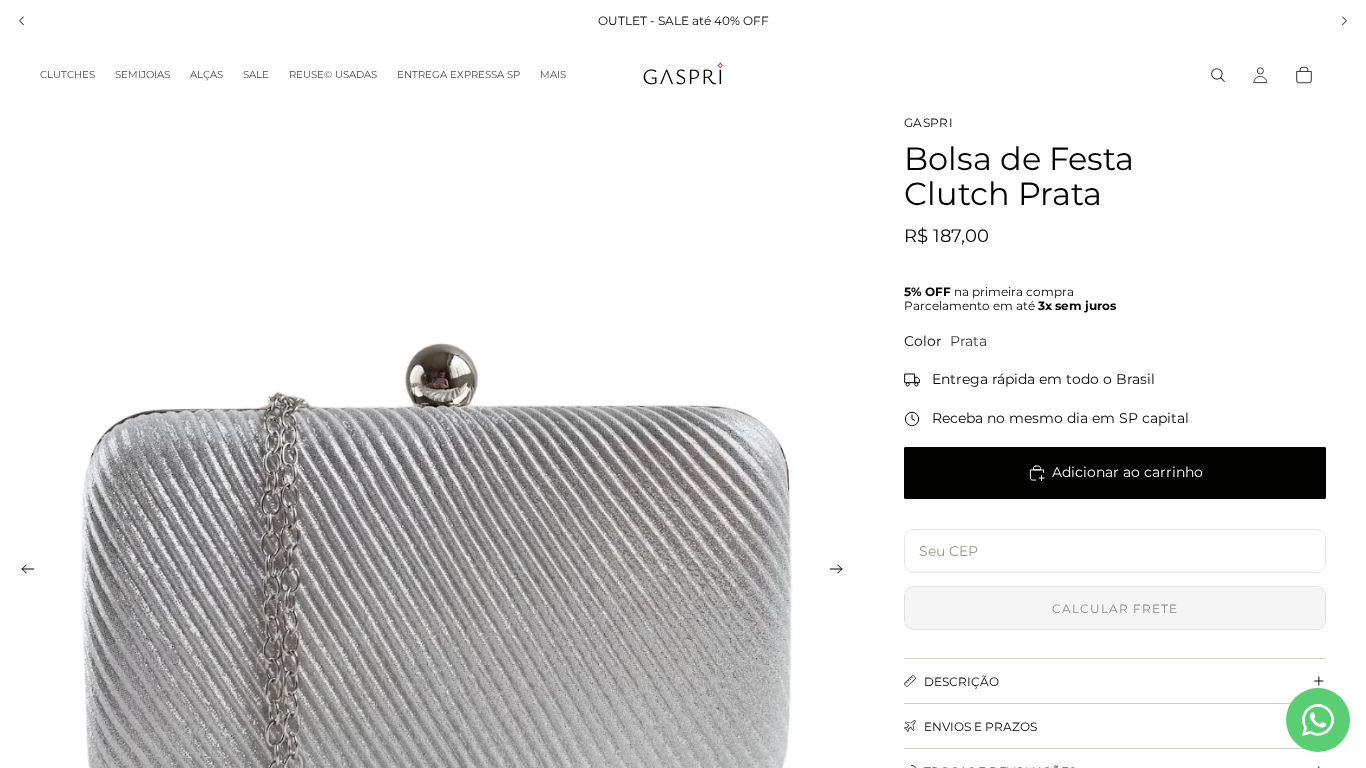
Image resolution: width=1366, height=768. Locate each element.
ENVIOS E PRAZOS (980, 726)
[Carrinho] (1304, 75)
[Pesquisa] (1218, 75)
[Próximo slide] (842, 572)
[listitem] (553, 75)
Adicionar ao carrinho (1127, 472)
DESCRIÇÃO (961, 681)
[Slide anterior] (22, 572)
